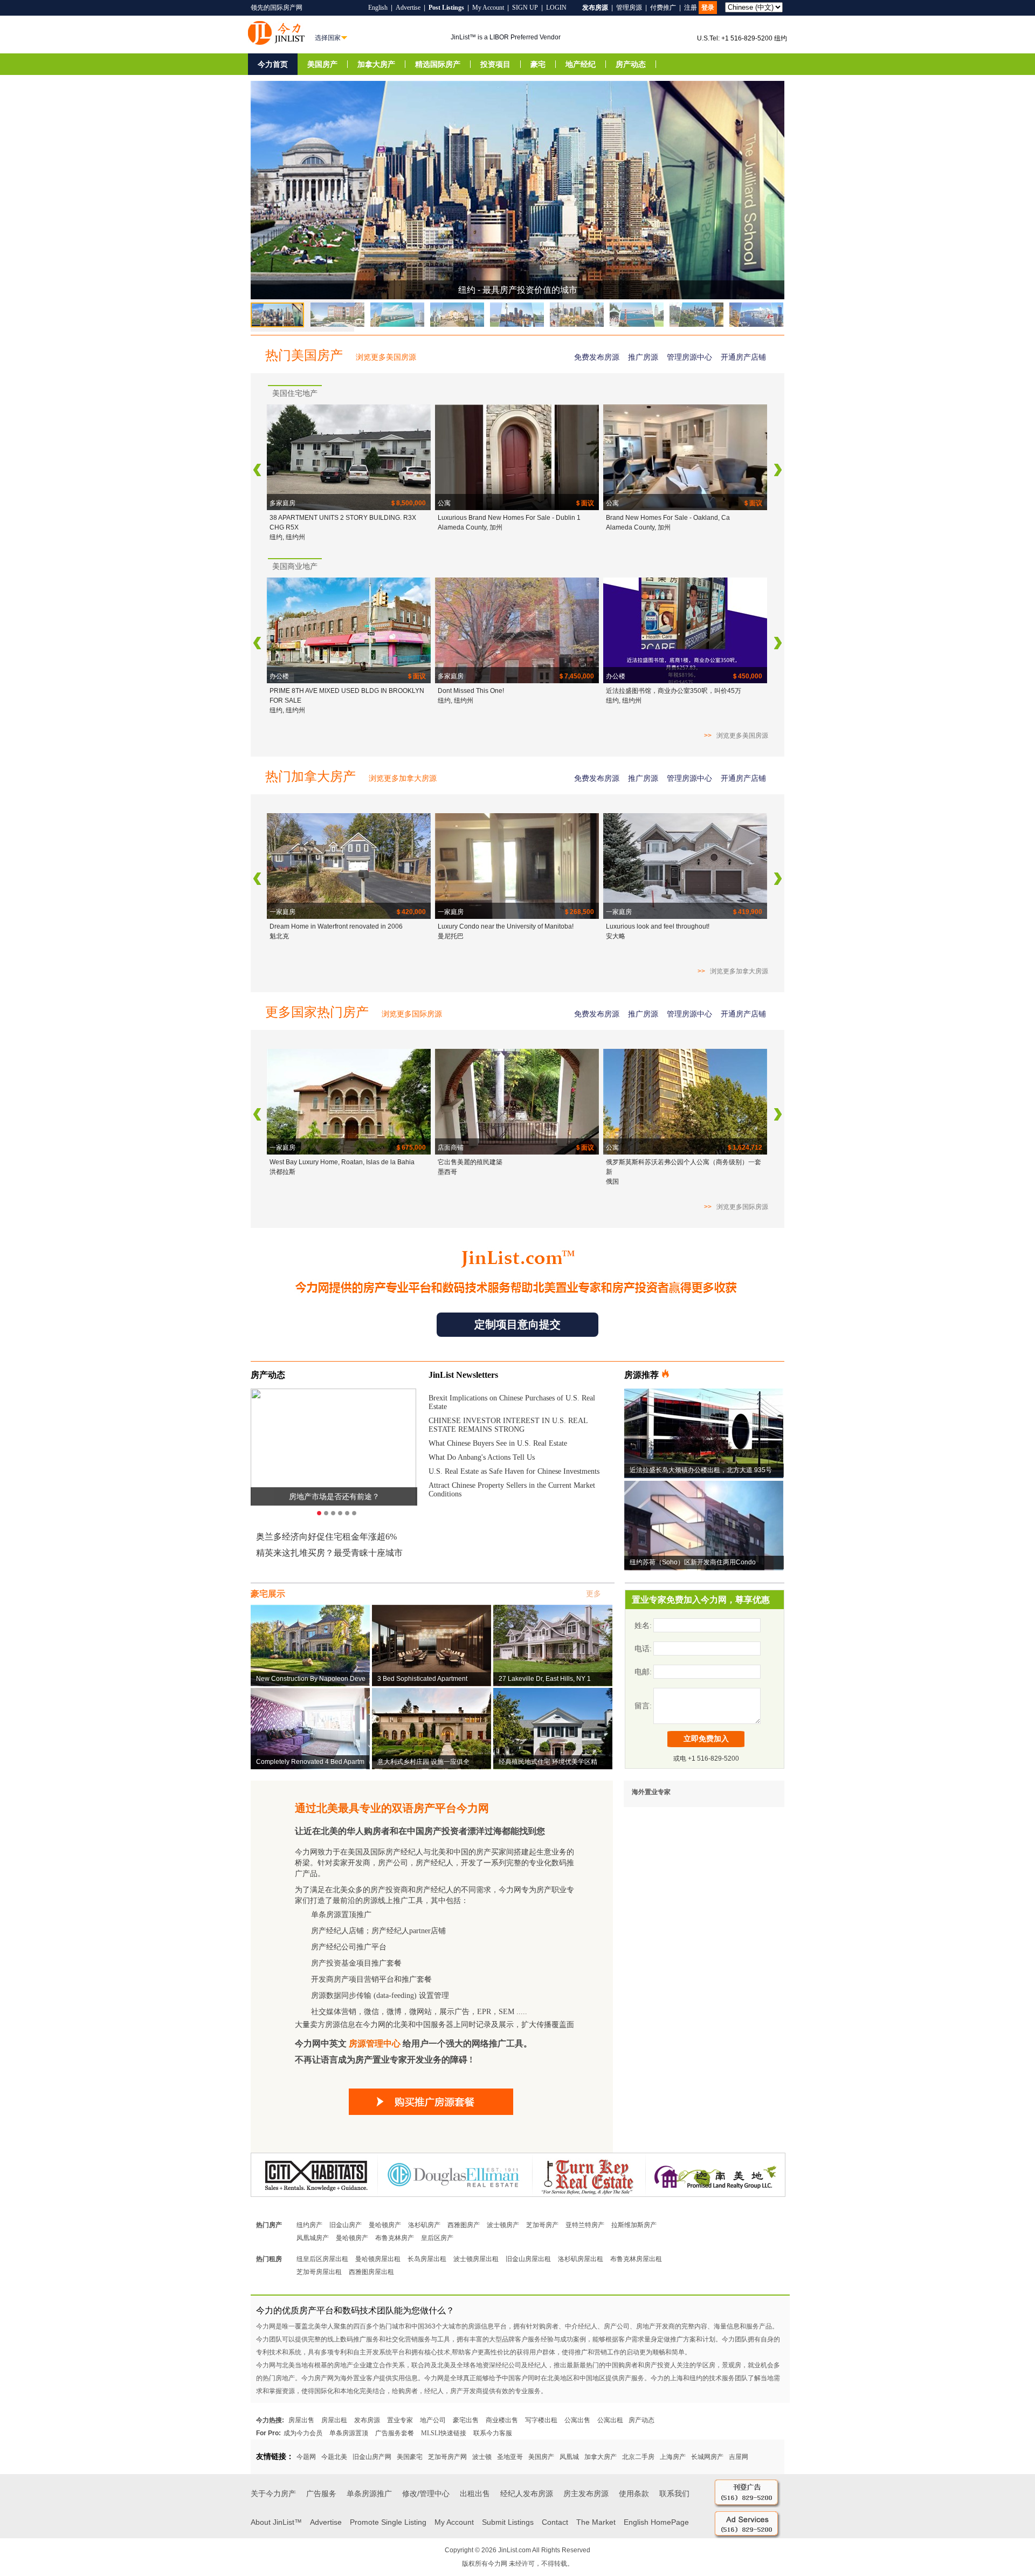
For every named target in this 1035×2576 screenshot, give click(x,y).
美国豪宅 (410, 2457)
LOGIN (556, 8)
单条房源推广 (369, 2493)
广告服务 (321, 2493)
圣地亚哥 (510, 2457)
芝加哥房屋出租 (319, 2272)
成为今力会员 (303, 2433)
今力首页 (273, 64)
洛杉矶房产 (424, 2225)
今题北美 (334, 2457)
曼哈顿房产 (385, 2225)
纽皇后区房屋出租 (322, 2259)
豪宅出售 (466, 2420)
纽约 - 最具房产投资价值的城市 (518, 290)
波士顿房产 (503, 2225)
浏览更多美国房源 (386, 357)
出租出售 (475, 2493)
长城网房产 (707, 2457)
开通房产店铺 (743, 357)
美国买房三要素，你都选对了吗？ (334, 1496)
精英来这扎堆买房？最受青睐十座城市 (329, 1553)
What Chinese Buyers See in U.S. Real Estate (498, 1443)
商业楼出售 (502, 2420)
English (378, 8)
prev (257, 470)
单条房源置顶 (349, 2433)
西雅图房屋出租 (371, 2272)
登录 (708, 8)
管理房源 (629, 8)
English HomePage (656, 2522)
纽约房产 (309, 2225)
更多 (594, 1594)
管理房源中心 (689, 357)
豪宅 (538, 64)
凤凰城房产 (313, 2238)
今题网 (306, 2457)
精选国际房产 (438, 64)
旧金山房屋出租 (528, 2259)
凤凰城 (569, 2457)
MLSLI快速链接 (444, 2433)
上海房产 (673, 2457)
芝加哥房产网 (447, 2457)
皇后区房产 (437, 2238)
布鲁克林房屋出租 (636, 2259)
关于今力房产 (273, 2493)
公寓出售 (577, 2420)
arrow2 (778, 470)
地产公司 (433, 2420)
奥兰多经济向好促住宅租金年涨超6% (326, 1537)
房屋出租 (334, 2420)
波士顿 (482, 2457)
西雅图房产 (464, 2225)
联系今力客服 (493, 2433)
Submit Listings (508, 2522)
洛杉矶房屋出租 (581, 2259)
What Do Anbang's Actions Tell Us (482, 1457)
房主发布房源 (586, 2493)
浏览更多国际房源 (412, 1014)
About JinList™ (276, 2522)
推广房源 (643, 357)
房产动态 (631, 64)
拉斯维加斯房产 (634, 2225)
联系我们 (674, 2493)
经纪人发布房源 (527, 2493)
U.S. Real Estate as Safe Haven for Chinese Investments (514, 1471)
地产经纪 (581, 64)
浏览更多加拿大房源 (403, 778)
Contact (555, 2522)
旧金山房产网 (372, 2457)
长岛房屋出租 (427, 2259)
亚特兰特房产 (585, 2225)
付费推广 (663, 8)
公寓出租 (610, 2420)
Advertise (408, 8)
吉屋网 (739, 2457)
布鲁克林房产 (395, 2238)
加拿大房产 (376, 64)
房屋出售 (301, 2420)
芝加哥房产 (542, 2225)
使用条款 (634, 2493)
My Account (488, 8)
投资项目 (495, 64)
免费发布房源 (597, 357)
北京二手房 (638, 2457)
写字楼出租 (541, 2420)
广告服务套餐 (395, 2433)
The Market (596, 2522)
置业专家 (400, 2420)
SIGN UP (525, 8)
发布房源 (367, 2420)
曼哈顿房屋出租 (378, 2259)
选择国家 (328, 38)
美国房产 (322, 64)
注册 (691, 8)
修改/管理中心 (426, 2493)
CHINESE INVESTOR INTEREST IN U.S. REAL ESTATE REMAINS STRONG (508, 1425)
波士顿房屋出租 (476, 2259)
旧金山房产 (346, 2225)
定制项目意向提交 (517, 1324)
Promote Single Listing (388, 2522)
